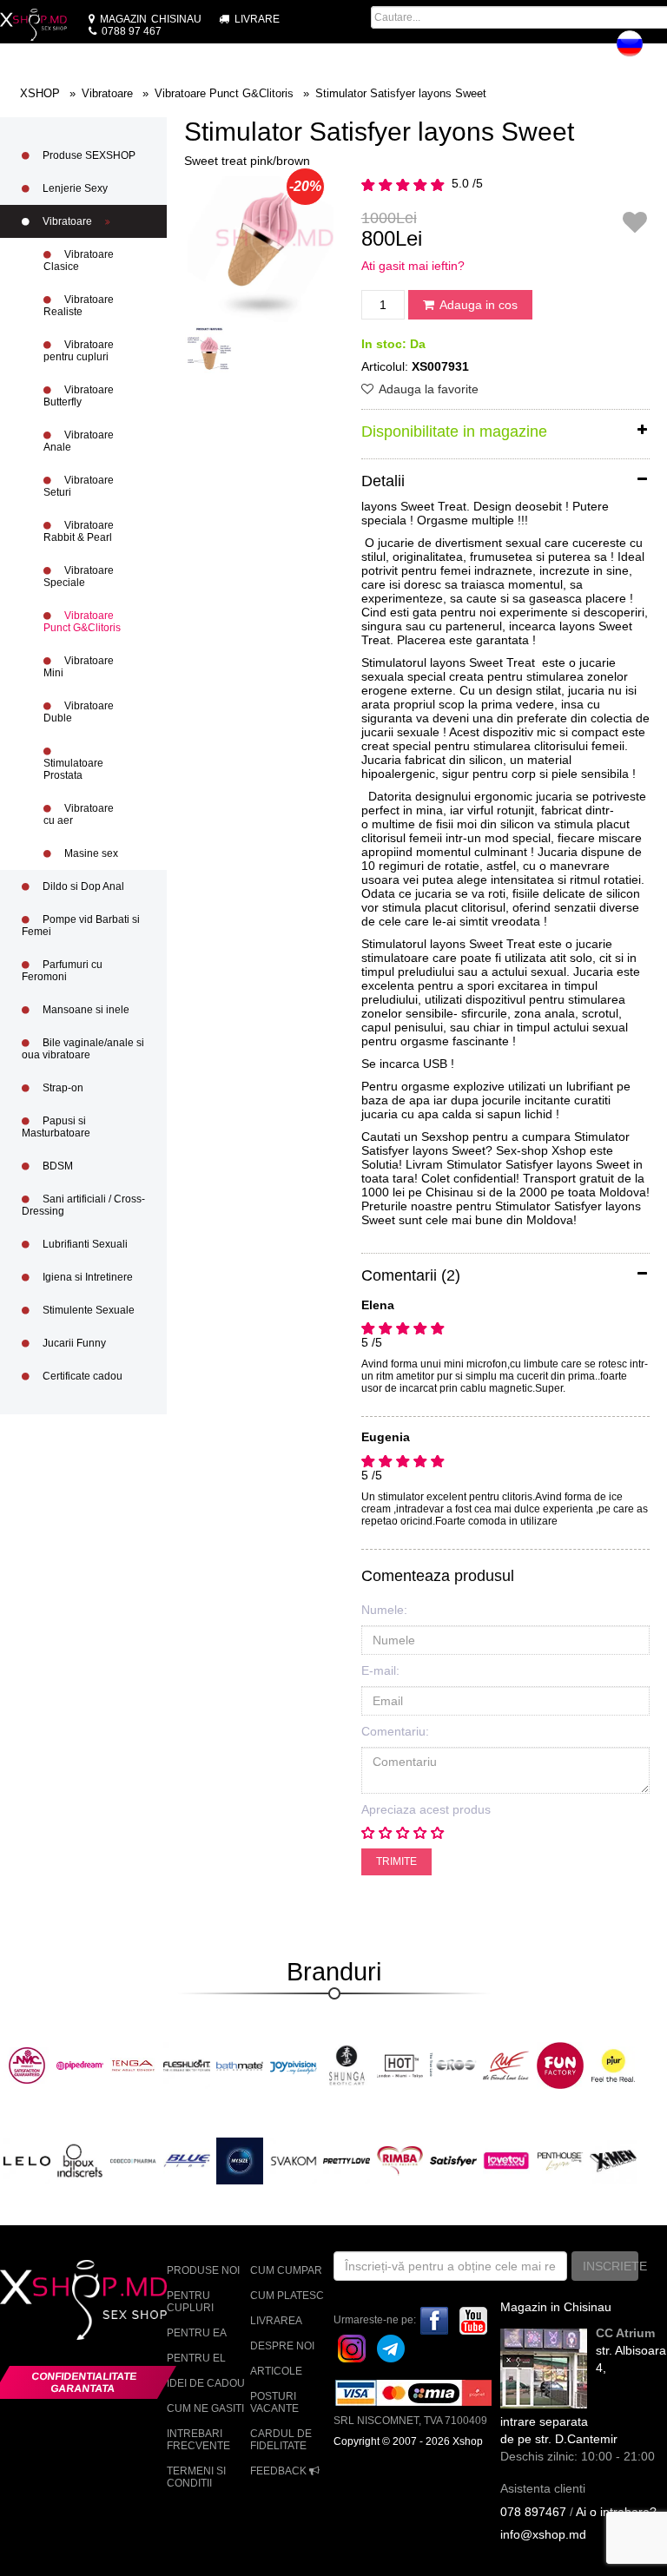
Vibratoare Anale (79, 441)
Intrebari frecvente (198, 2440)
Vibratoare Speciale (79, 576)
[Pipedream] (80, 2065)
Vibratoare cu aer (79, 814)
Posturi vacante (274, 2402)
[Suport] (658, 49)
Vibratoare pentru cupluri (79, 351)
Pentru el (196, 2358)
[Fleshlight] (187, 2065)
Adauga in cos (477, 305)
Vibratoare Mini (79, 667)
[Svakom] (294, 2160)
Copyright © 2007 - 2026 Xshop (408, 2441)
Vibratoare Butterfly (79, 396)
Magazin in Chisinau (556, 2307)
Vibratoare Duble (79, 712)
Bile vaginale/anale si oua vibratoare (83, 1049)
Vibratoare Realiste (79, 306)
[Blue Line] (187, 2160)
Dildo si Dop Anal (82, 886)
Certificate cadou (81, 1376)
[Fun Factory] (560, 2065)
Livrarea (276, 2321)
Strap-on (62, 1088)
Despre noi (282, 2346)
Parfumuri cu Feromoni (62, 971)
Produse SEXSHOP (88, 155)
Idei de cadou (206, 2383)
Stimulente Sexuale (87, 1310)
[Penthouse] (560, 2160)
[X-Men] (613, 2160)
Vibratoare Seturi (79, 486)
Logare (582, 49)
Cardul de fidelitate (281, 2440)
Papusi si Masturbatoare (56, 1127)
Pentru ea (197, 2333)
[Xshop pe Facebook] (434, 2320)
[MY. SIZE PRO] (240, 2160)
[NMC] (27, 2065)
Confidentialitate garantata (85, 2382)
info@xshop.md (543, 2534)
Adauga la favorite (427, 389)
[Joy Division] (294, 2065)
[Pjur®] (613, 2065)
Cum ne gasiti (205, 2408)
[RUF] (506, 2065)
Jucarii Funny (73, 1343)
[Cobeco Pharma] (134, 2160)
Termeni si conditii (196, 2477)
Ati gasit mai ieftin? (413, 266)
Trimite (396, 1861)
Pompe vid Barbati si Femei (81, 926)
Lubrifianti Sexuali (84, 1244)
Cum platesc (287, 2296)
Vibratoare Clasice (79, 260)
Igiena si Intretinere (86, 1277)
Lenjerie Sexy (74, 188)
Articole (276, 2371)
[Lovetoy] (506, 2160)
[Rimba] (400, 2160)
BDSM (56, 1166)
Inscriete (611, 2266)
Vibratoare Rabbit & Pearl (79, 531)
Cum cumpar (286, 2270)
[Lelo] (27, 2160)
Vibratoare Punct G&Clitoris (82, 622)
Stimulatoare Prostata (73, 769)
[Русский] (630, 43)
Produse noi (203, 2270)
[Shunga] (347, 2065)
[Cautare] (499, 49)
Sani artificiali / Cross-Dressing (83, 1205)
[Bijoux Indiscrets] (80, 2160)
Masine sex (90, 853)
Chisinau (151, 19)
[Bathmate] (240, 2065)
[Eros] (453, 2065)
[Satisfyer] (453, 2160)
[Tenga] (134, 2065)
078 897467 (533, 2512)
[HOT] (400, 2065)
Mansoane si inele (85, 1010)
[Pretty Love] (347, 2160)
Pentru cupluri (190, 2302)
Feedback (280, 2471)
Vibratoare (67, 221)
